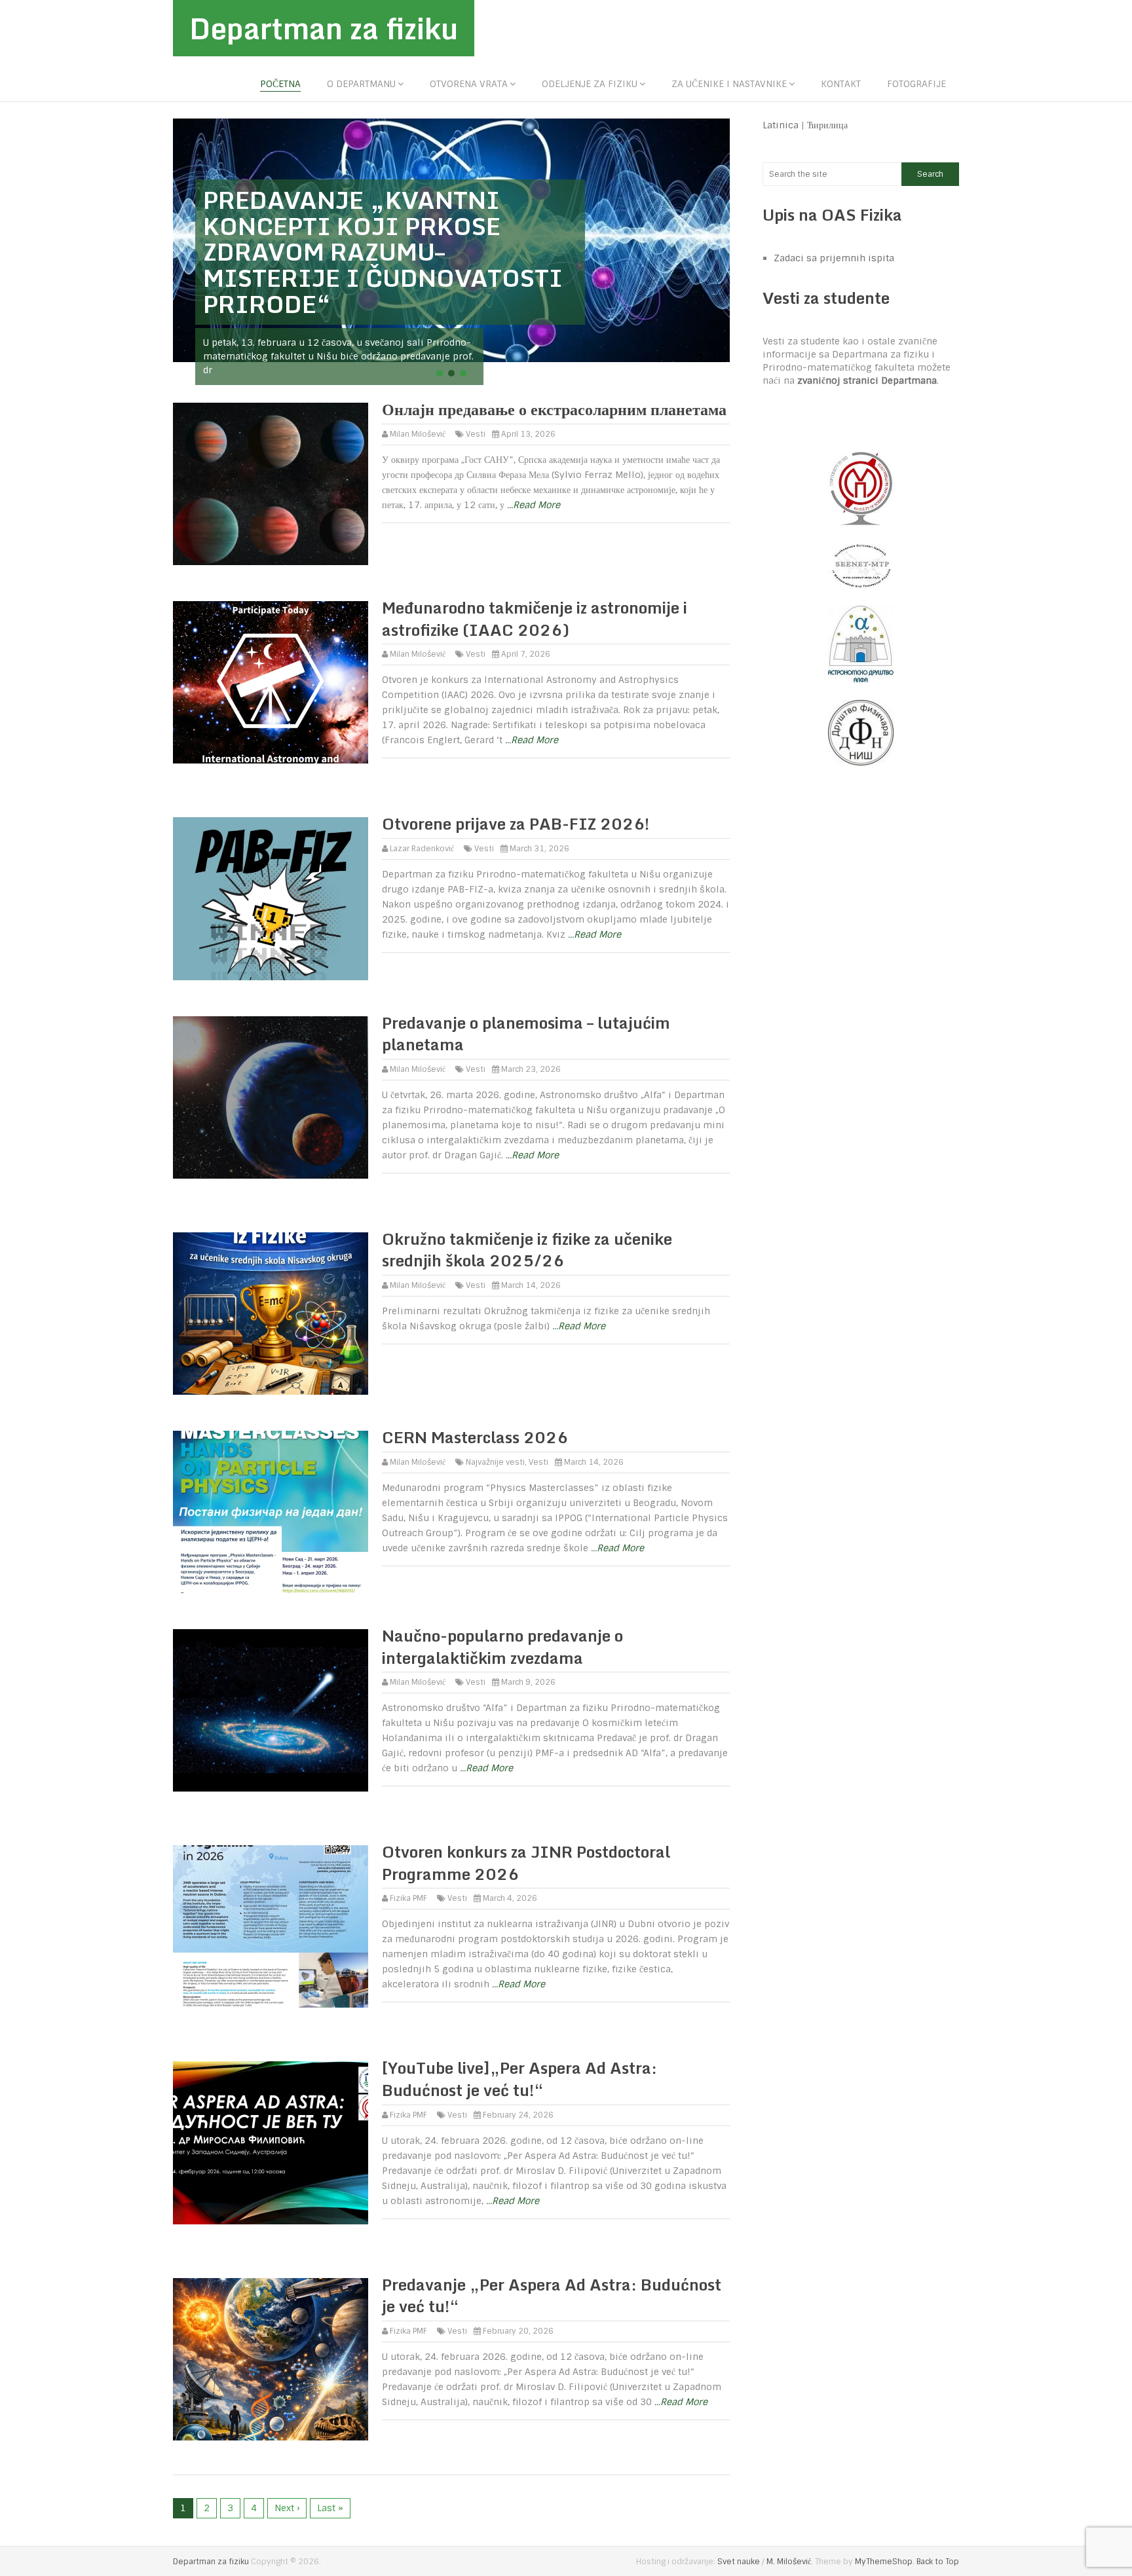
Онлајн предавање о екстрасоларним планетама (554, 409)
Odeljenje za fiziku (590, 84)
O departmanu (361, 84)
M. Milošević (789, 2562)
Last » (330, 2508)
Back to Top (938, 2562)
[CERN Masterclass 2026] (271, 1512)
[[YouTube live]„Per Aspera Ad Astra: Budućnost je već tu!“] (271, 2143)
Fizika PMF (408, 1898)
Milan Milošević (418, 434)
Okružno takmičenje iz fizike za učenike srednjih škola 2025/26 (527, 1250)
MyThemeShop (884, 2562)
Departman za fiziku (324, 28)
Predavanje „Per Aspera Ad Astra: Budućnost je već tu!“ (552, 2295)
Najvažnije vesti (495, 1462)
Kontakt (841, 84)
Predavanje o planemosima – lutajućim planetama (526, 1034)
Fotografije (916, 84)
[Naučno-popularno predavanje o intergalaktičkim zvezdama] (271, 1710)
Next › (287, 2508)
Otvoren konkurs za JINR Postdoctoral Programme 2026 (526, 1863)
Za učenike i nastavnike (729, 84)
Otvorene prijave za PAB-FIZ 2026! (516, 823)
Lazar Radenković (422, 849)
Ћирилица (827, 125)
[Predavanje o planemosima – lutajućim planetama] (271, 1097)
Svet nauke (739, 2562)
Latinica (781, 125)
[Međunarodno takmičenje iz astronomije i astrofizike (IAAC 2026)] (271, 682)
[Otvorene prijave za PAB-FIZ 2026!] (271, 898)
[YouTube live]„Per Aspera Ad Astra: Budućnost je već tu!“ (519, 2079)
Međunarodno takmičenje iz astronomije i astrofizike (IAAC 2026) (535, 618)
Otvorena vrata (469, 84)
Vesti (476, 434)
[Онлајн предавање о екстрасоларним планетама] (271, 484)
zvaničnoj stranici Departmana (867, 380)
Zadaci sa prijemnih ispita (834, 258)
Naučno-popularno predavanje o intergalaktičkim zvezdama (502, 1647)
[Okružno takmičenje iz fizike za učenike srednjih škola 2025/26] (271, 1314)
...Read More (534, 505)
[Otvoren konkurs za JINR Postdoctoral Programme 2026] (271, 1926)
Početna (280, 84)
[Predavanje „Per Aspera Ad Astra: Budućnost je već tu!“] (271, 2359)
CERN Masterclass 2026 (475, 1437)
